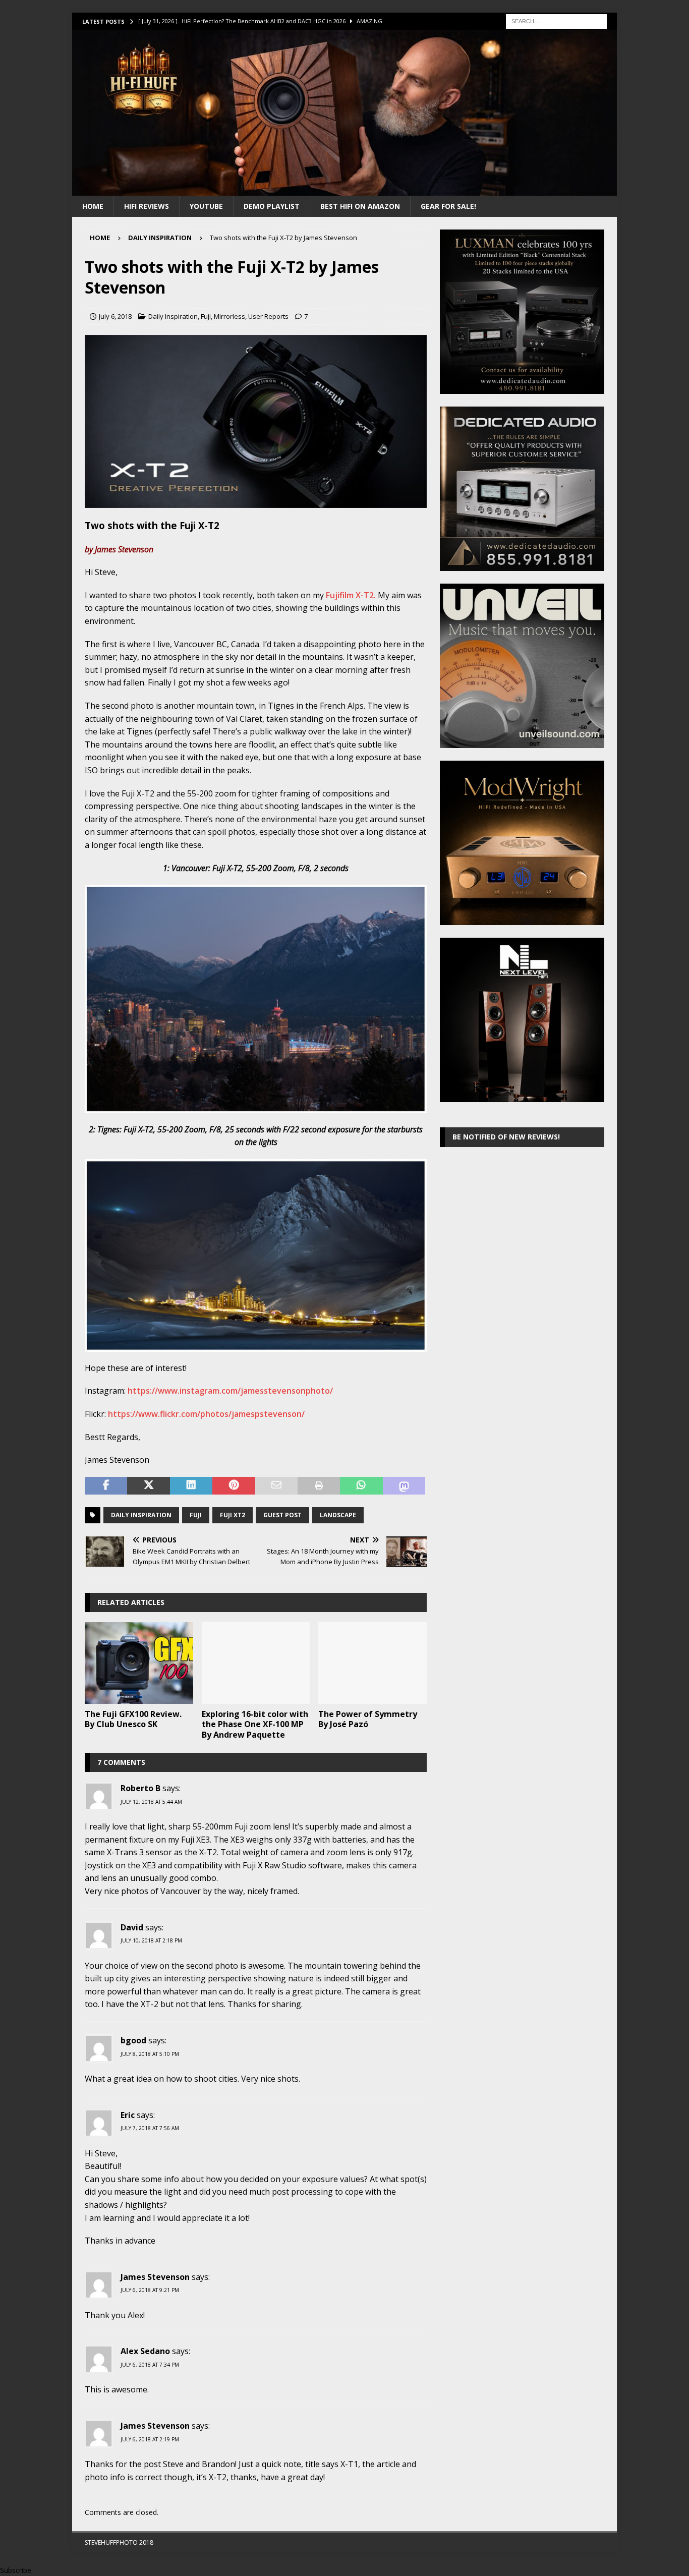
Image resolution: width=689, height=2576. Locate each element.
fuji (196, 1515)
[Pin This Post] (234, 1486)
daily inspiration (141, 1515)
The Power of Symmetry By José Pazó (368, 1719)
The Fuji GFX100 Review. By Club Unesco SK (133, 1719)
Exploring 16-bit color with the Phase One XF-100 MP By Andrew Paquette (255, 1725)
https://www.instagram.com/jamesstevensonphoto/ (230, 1391)
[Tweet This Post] (148, 1486)
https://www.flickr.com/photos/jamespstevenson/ (206, 1414)
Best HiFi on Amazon (360, 206)
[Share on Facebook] (106, 1486)
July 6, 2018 (115, 316)
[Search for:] (556, 20)
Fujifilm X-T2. (351, 595)
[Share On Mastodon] (404, 1486)
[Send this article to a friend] (276, 1486)
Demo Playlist (272, 206)
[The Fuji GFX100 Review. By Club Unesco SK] (139, 1663)
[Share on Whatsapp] (361, 1486)
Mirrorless (229, 316)
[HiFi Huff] (344, 189)
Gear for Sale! (448, 206)
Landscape (338, 1515)
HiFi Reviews (147, 206)
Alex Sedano (145, 2351)
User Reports (268, 316)
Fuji (206, 316)
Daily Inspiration (173, 316)
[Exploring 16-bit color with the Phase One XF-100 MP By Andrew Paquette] (256, 1663)
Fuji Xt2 (233, 1515)
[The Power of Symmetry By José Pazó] (372, 1663)
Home (93, 206)
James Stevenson (155, 2277)
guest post (282, 1515)
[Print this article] (319, 1486)
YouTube (206, 206)
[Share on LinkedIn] (191, 1486)
